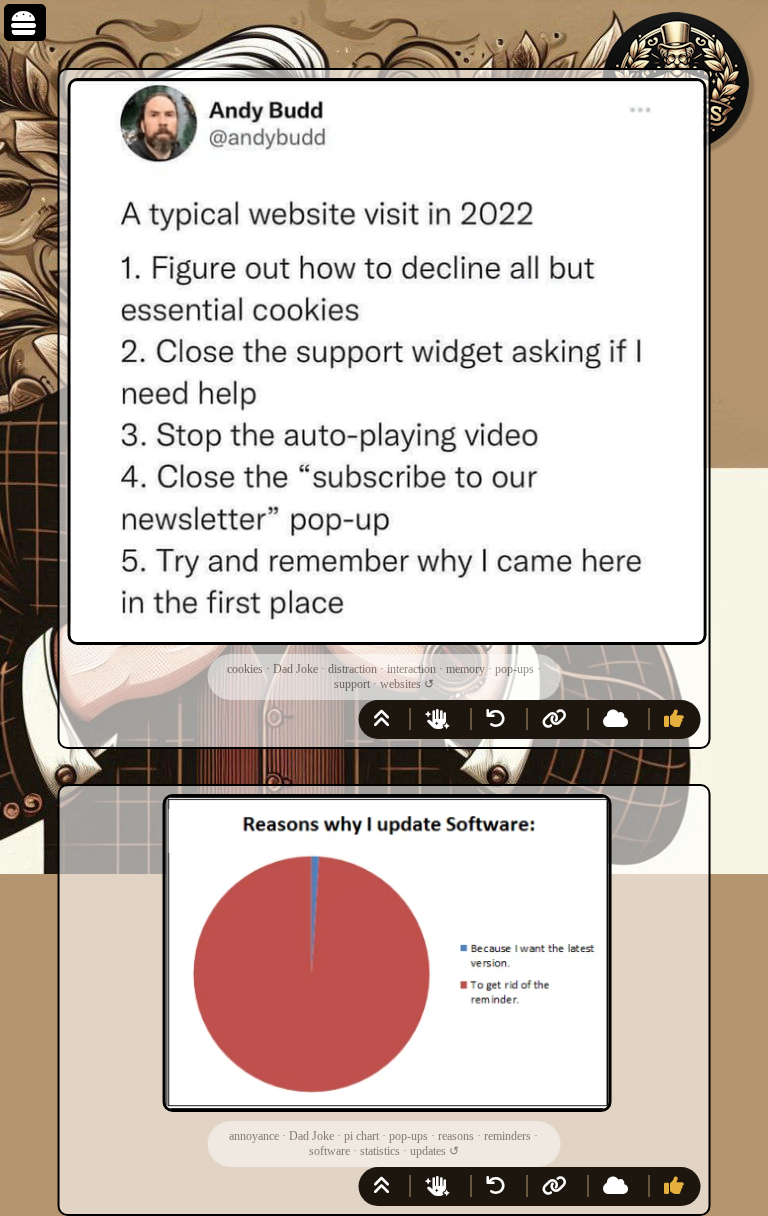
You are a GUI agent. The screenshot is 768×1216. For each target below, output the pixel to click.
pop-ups (514, 669)
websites (400, 684)
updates (428, 1151)
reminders (507, 1136)
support (352, 684)
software (329, 1151)
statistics (380, 1151)
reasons (456, 1136)
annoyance (254, 1136)
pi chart (361, 1136)
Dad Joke (295, 669)
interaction (411, 669)
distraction (352, 669)
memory (465, 669)
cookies (245, 669)
